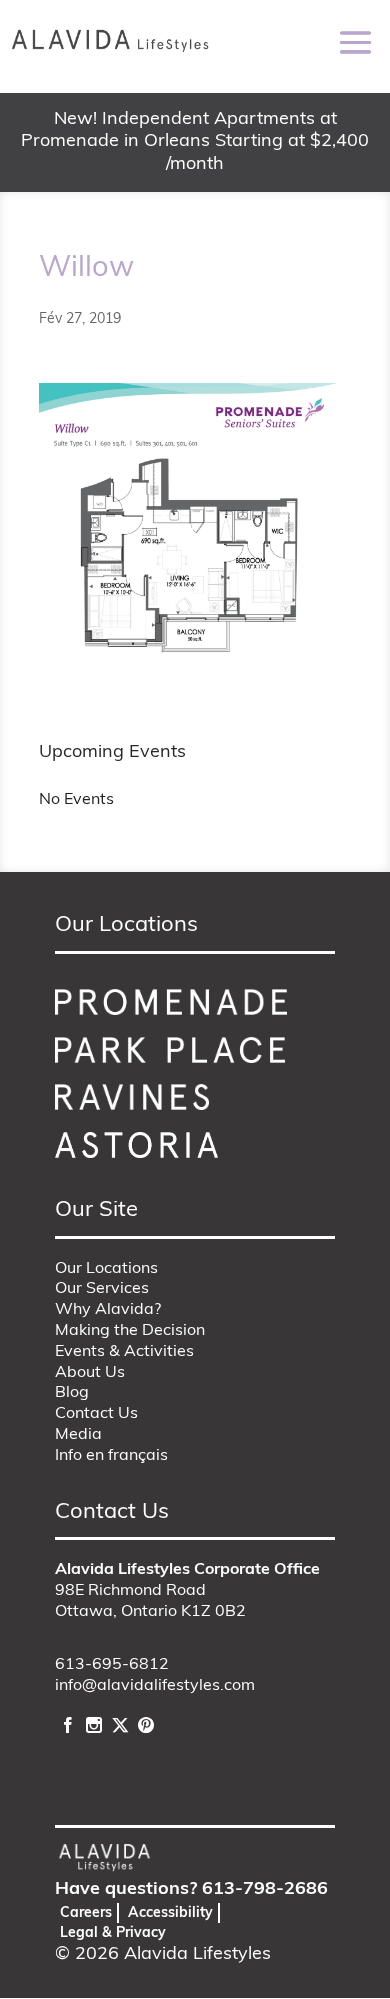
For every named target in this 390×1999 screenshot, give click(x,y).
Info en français (111, 1456)
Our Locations (106, 1269)
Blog (72, 1393)
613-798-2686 (265, 1890)
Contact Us (96, 1414)
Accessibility (170, 1913)
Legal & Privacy (113, 1933)
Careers (86, 1913)
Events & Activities (124, 1352)
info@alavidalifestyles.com (155, 1686)
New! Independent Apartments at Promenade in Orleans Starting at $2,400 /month (195, 142)
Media (78, 1435)
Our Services (102, 1289)
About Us (90, 1373)
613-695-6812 (112, 1665)
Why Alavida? (108, 1310)
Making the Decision (130, 1331)
